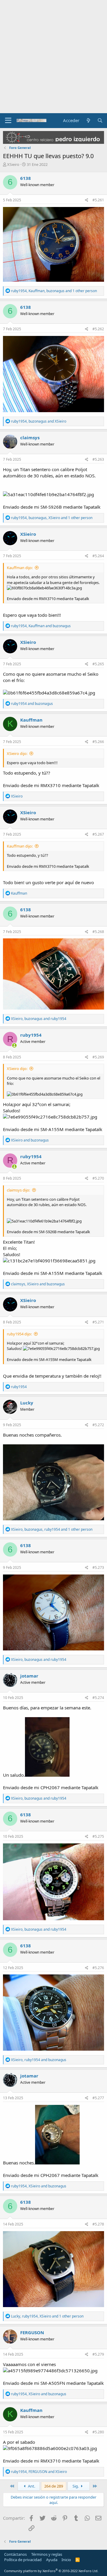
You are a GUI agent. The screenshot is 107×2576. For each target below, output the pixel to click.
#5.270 (98, 1178)
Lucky (27, 1403)
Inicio (66, 2560)
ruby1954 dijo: (19, 1334)
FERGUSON (32, 2332)
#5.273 (98, 1567)
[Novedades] (88, 120)
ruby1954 (31, 1035)
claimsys (30, 437)
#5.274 (98, 1698)
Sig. (76, 2486)
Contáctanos (15, 2554)
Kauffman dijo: (20, 568)
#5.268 (98, 932)
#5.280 (98, 2432)
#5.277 (98, 2098)
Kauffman (31, 720)
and (32, 704)
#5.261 (98, 200)
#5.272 (98, 1425)
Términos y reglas (47, 2554)
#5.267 (98, 834)
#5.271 (98, 1322)
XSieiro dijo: (17, 753)
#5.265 (98, 664)
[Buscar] (100, 120)
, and (39, 421)
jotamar (29, 1676)
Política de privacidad (23, 2560)
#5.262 (98, 329)
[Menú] (8, 121)
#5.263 (98, 459)
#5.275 (98, 1836)
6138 (26, 178)
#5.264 (98, 556)
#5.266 (98, 742)
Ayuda (52, 2560)
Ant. (31, 2486)
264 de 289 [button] (54, 2486)
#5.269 (98, 1057)
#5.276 (98, 1968)
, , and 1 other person (54, 291)
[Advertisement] (53, 57)
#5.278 (98, 2224)
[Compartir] (87, 200)
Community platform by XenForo (51, 2571)
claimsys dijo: (18, 1190)
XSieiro (13, 164)
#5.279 (98, 2354)
